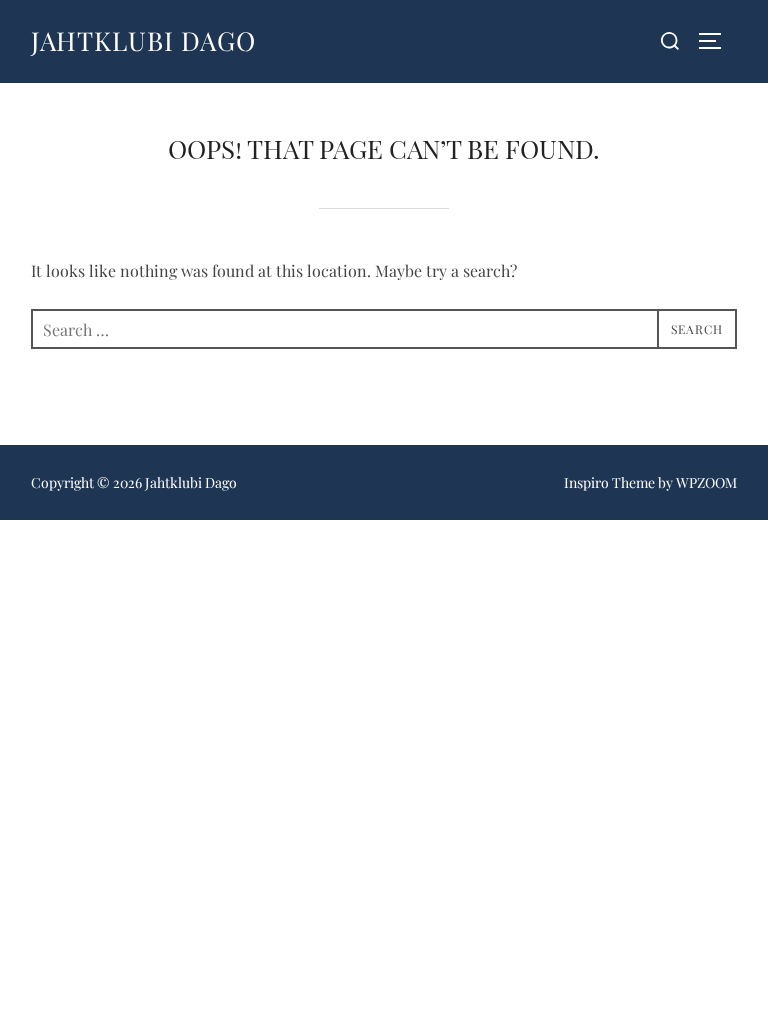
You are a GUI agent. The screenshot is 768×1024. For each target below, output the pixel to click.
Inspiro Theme (609, 482)
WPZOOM (706, 482)
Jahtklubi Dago (143, 40)
